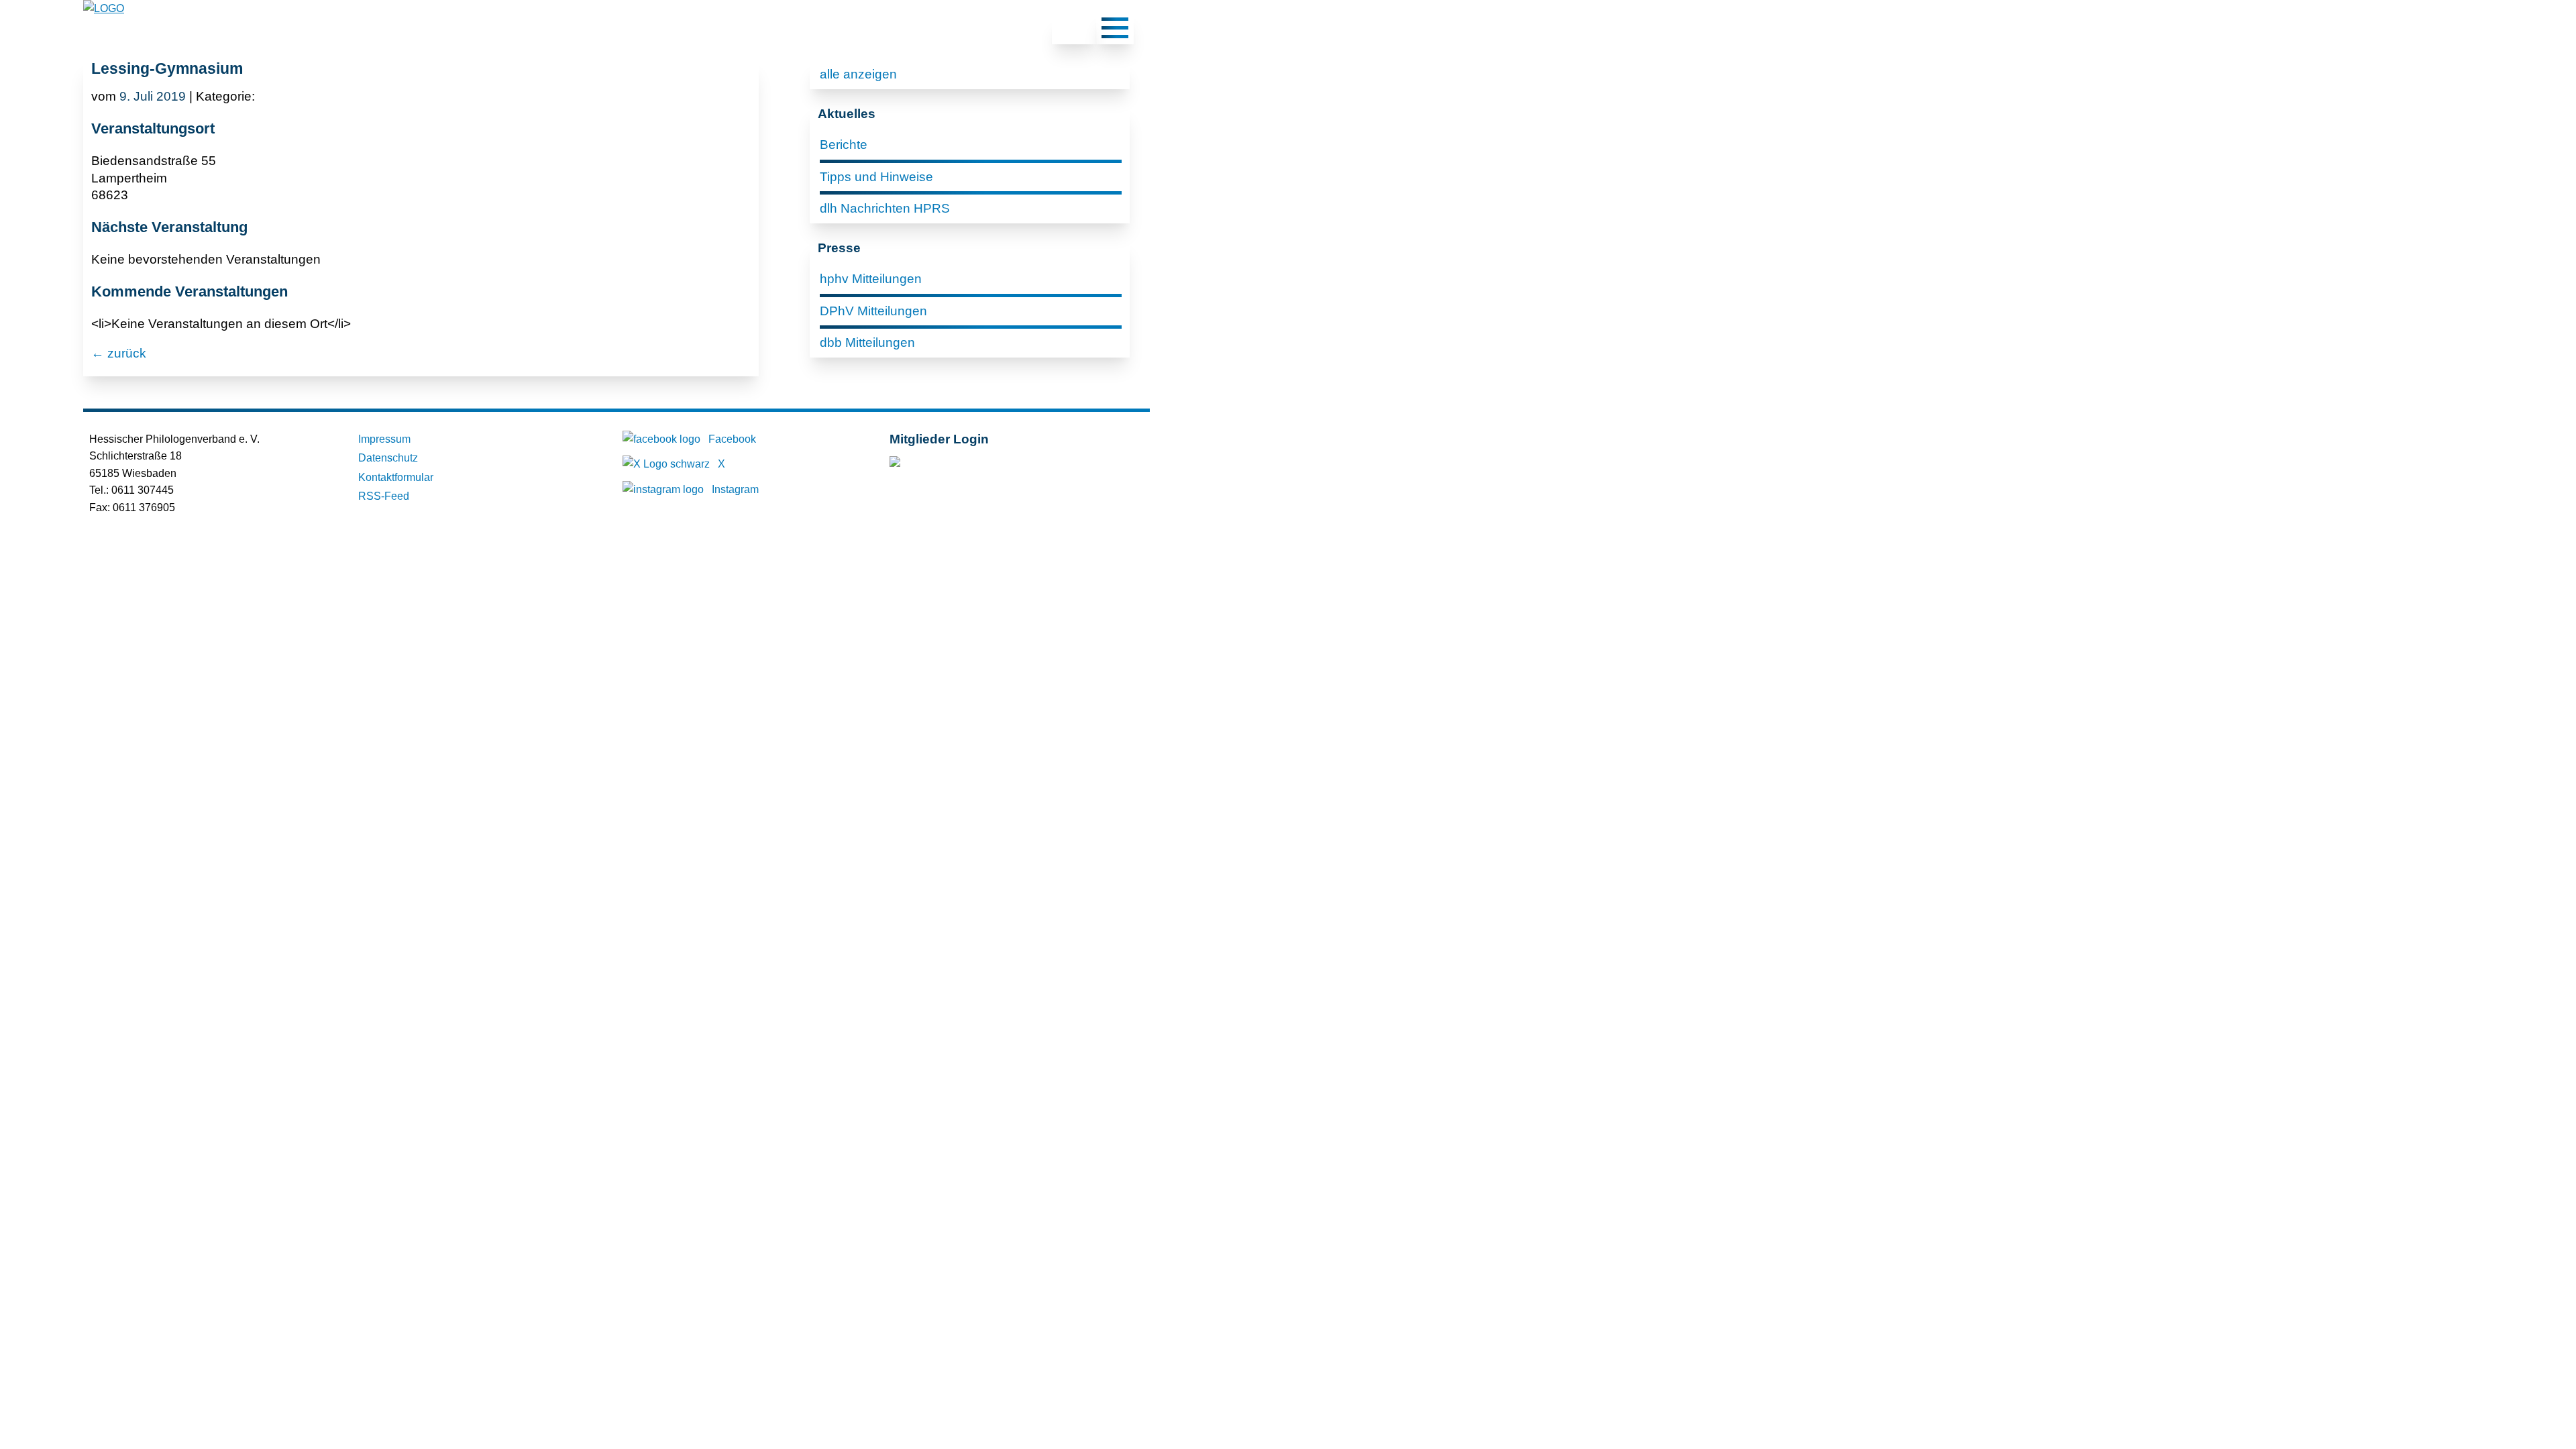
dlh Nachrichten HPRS (885, 208)
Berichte (844, 145)
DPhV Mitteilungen (873, 311)
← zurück (119, 353)
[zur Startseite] (104, 8)
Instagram (735, 489)
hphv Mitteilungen (871, 279)
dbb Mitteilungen (867, 342)
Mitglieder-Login (962, 465)
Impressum (384, 439)
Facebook (732, 439)
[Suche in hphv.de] (1074, 30)
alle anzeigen (858, 74)
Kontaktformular (396, 477)
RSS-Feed (384, 496)
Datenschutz (388, 458)
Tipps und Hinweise (876, 177)
